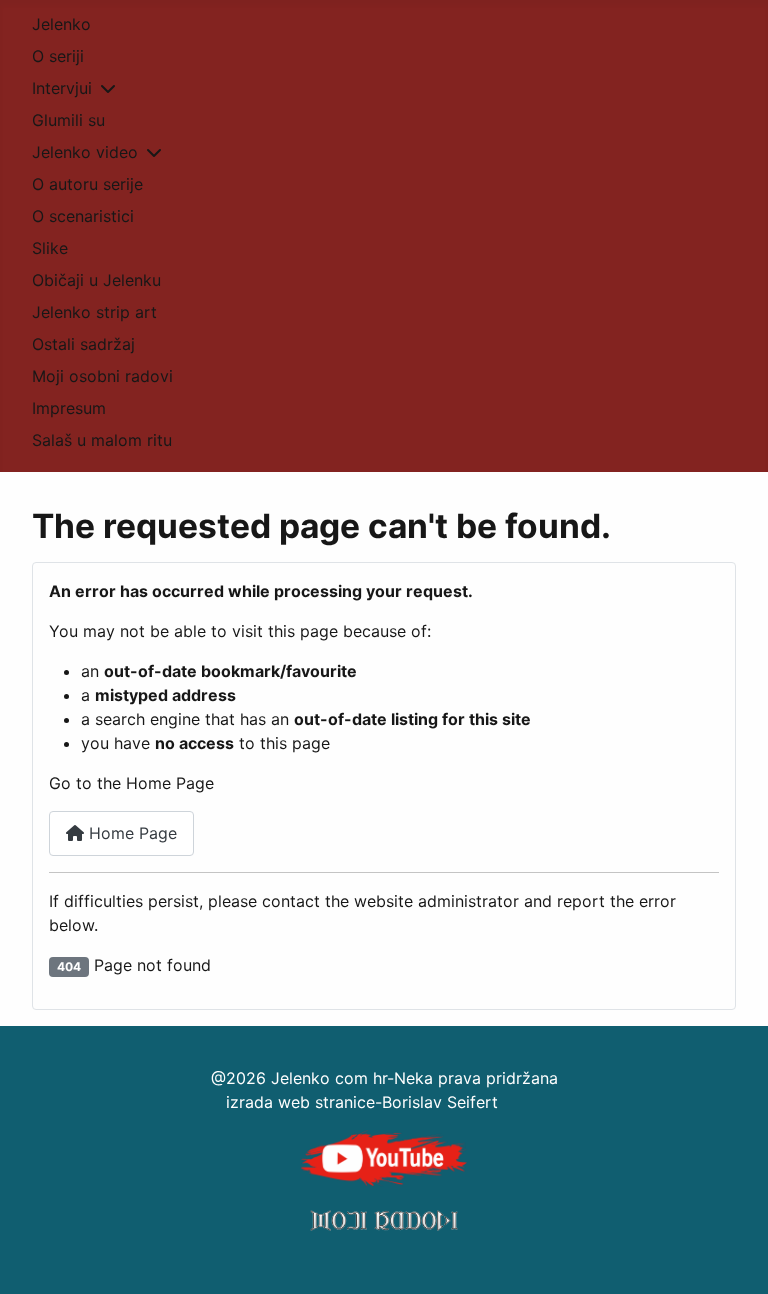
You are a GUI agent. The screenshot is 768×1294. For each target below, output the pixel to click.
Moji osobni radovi (102, 376)
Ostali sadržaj (83, 344)
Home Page (130, 833)
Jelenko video (85, 152)
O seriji (58, 56)
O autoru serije (87, 184)
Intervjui (62, 88)
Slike (50, 248)
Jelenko (61, 24)
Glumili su (68, 120)
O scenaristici (83, 216)
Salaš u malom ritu (102, 440)
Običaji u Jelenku (96, 280)
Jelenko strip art (94, 312)
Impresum (69, 408)
